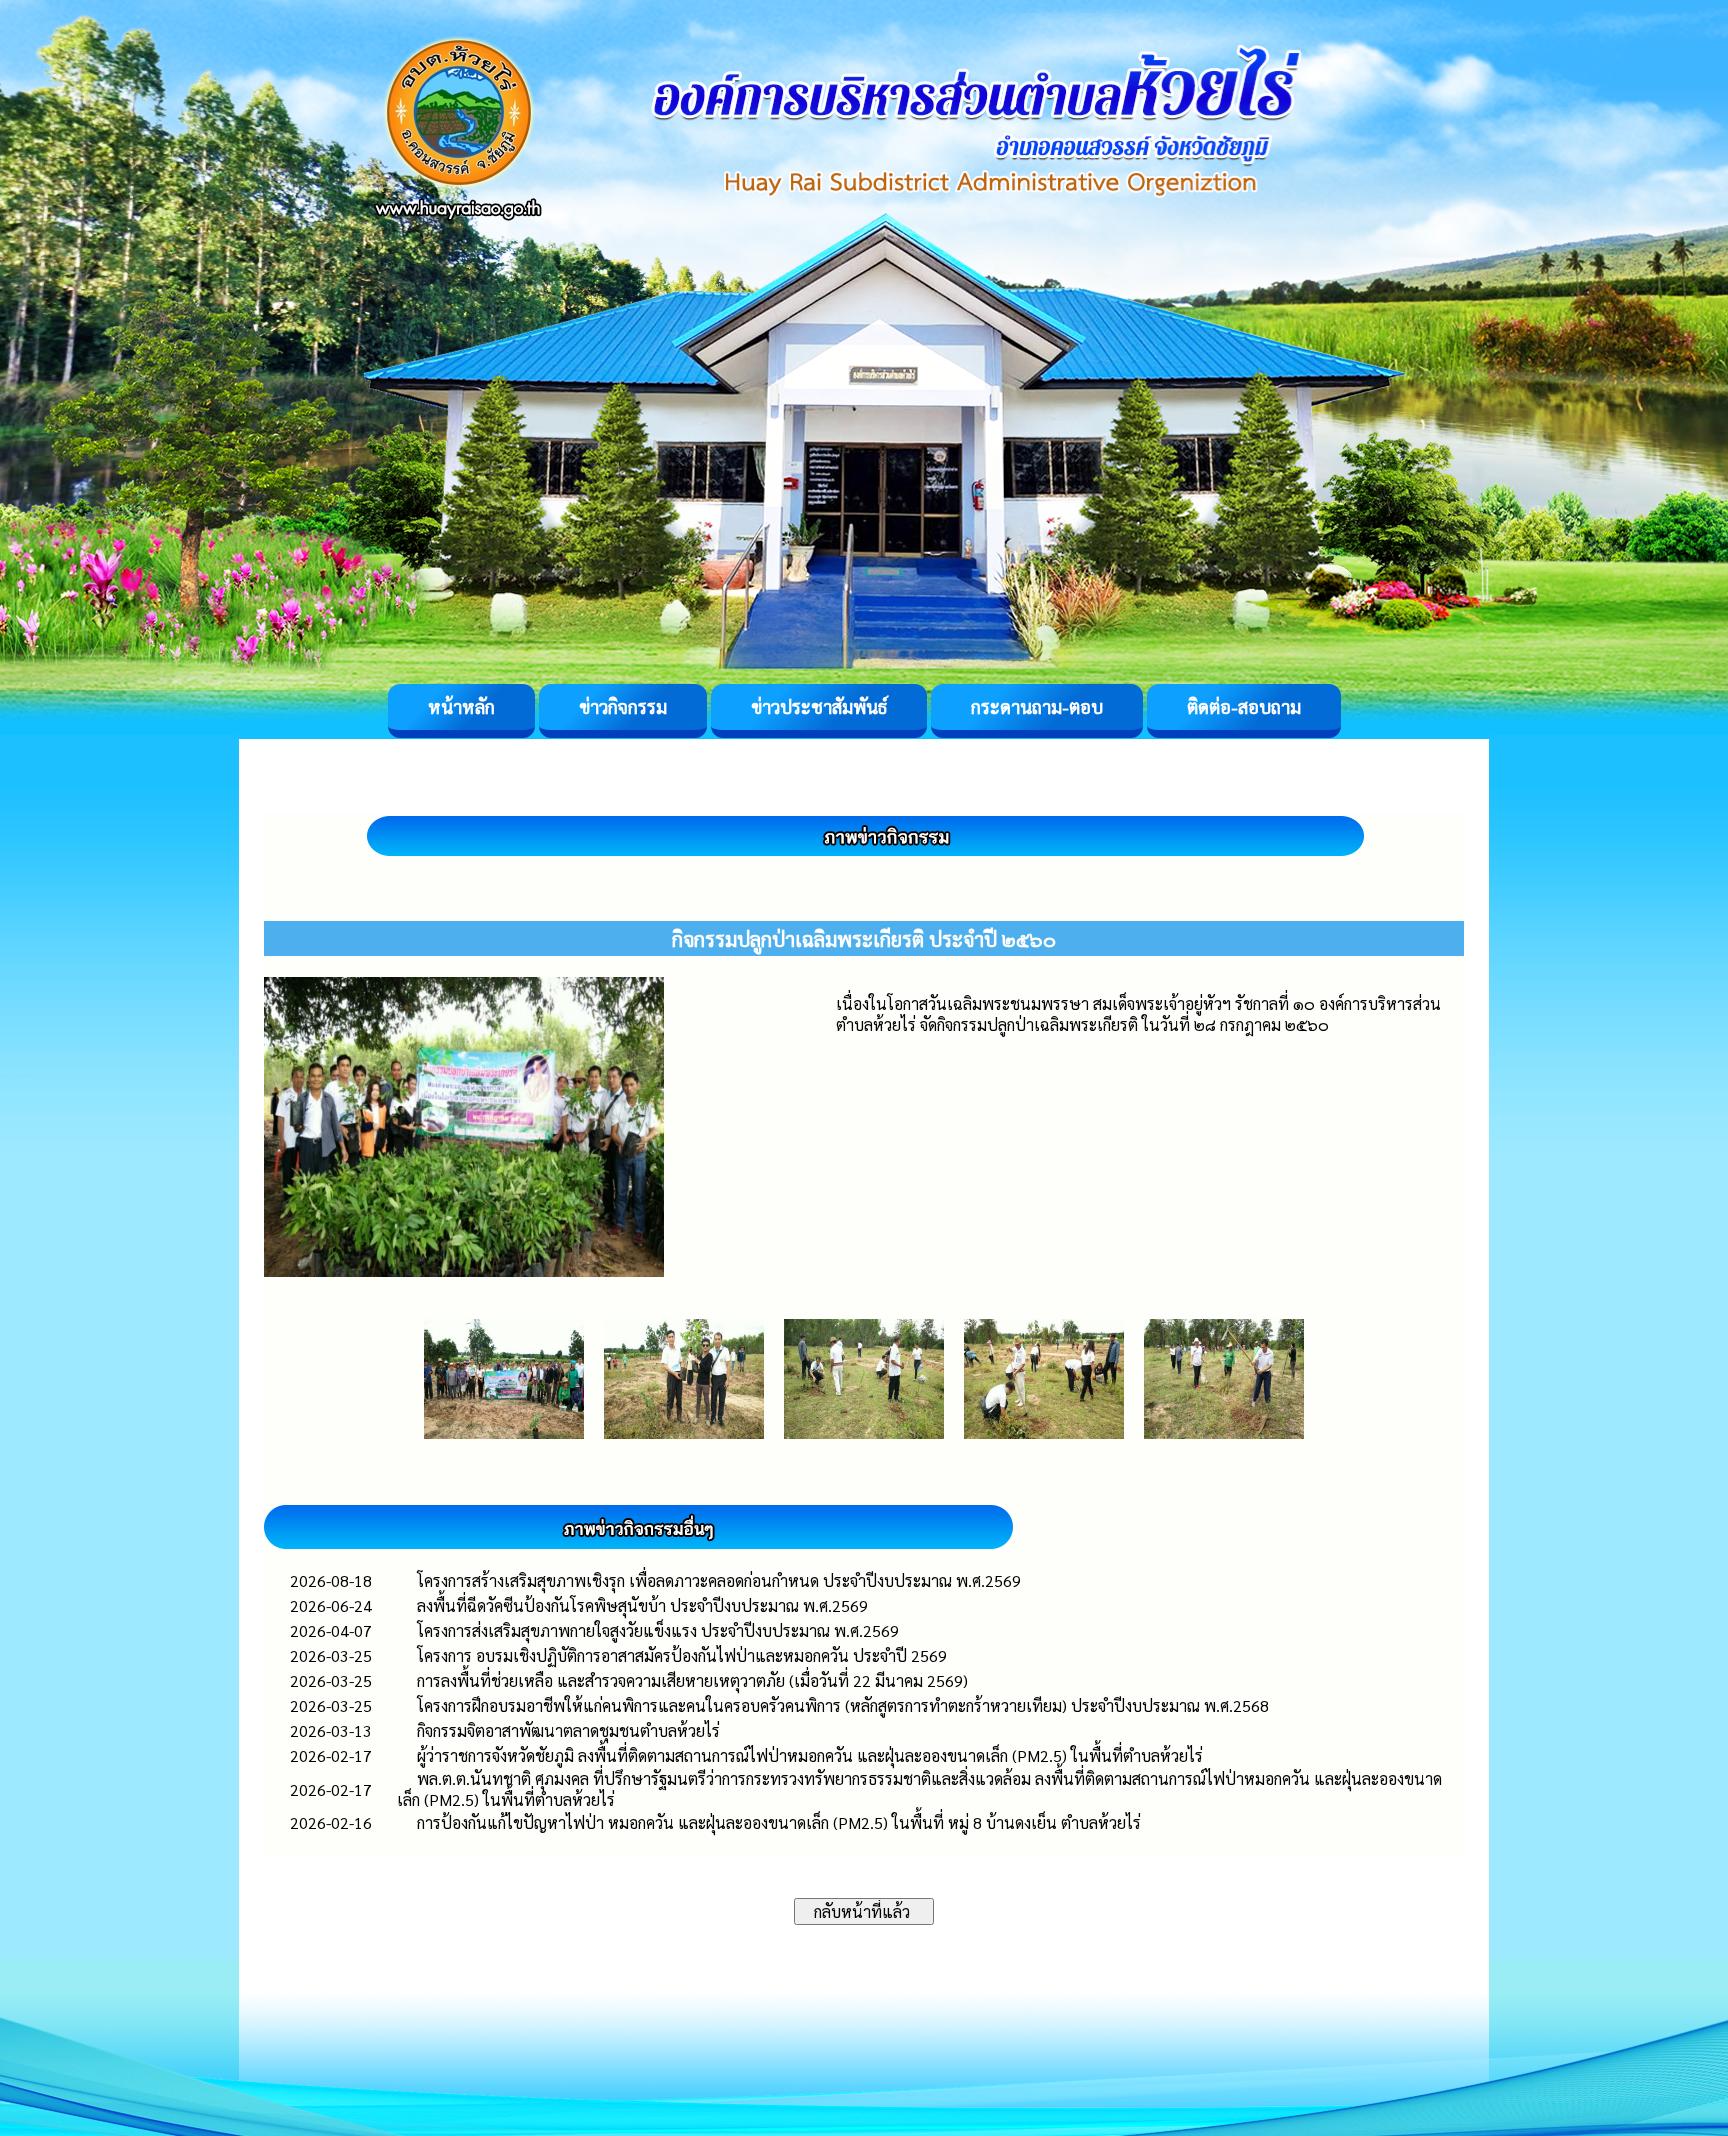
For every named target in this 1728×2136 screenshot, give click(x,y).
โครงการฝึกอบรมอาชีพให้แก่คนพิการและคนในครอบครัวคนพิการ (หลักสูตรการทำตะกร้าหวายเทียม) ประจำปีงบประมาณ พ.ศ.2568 (843, 1705)
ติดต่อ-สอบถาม (1244, 706)
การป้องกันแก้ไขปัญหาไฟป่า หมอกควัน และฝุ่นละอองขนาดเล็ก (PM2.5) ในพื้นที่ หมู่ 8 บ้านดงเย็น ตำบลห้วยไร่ (779, 1822)
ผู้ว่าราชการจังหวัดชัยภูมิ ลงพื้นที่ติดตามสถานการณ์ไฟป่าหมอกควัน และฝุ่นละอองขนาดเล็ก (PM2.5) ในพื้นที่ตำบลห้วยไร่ (810, 1755)
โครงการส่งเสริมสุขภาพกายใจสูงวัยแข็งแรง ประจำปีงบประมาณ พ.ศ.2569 (658, 1630)
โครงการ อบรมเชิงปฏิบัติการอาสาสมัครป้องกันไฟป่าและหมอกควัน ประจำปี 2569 (682, 1655)
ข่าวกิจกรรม (623, 706)
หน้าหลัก (461, 706)
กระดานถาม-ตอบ (1037, 706)
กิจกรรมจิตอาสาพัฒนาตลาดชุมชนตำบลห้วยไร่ (568, 1730)
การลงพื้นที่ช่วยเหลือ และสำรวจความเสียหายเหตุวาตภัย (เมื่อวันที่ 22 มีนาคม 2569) (692, 1680)
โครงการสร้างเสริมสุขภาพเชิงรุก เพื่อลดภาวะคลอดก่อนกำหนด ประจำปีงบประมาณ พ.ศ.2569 (719, 1580)
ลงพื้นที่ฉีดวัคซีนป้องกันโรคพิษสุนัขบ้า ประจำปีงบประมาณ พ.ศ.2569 (642, 1605)
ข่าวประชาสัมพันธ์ (819, 706)
